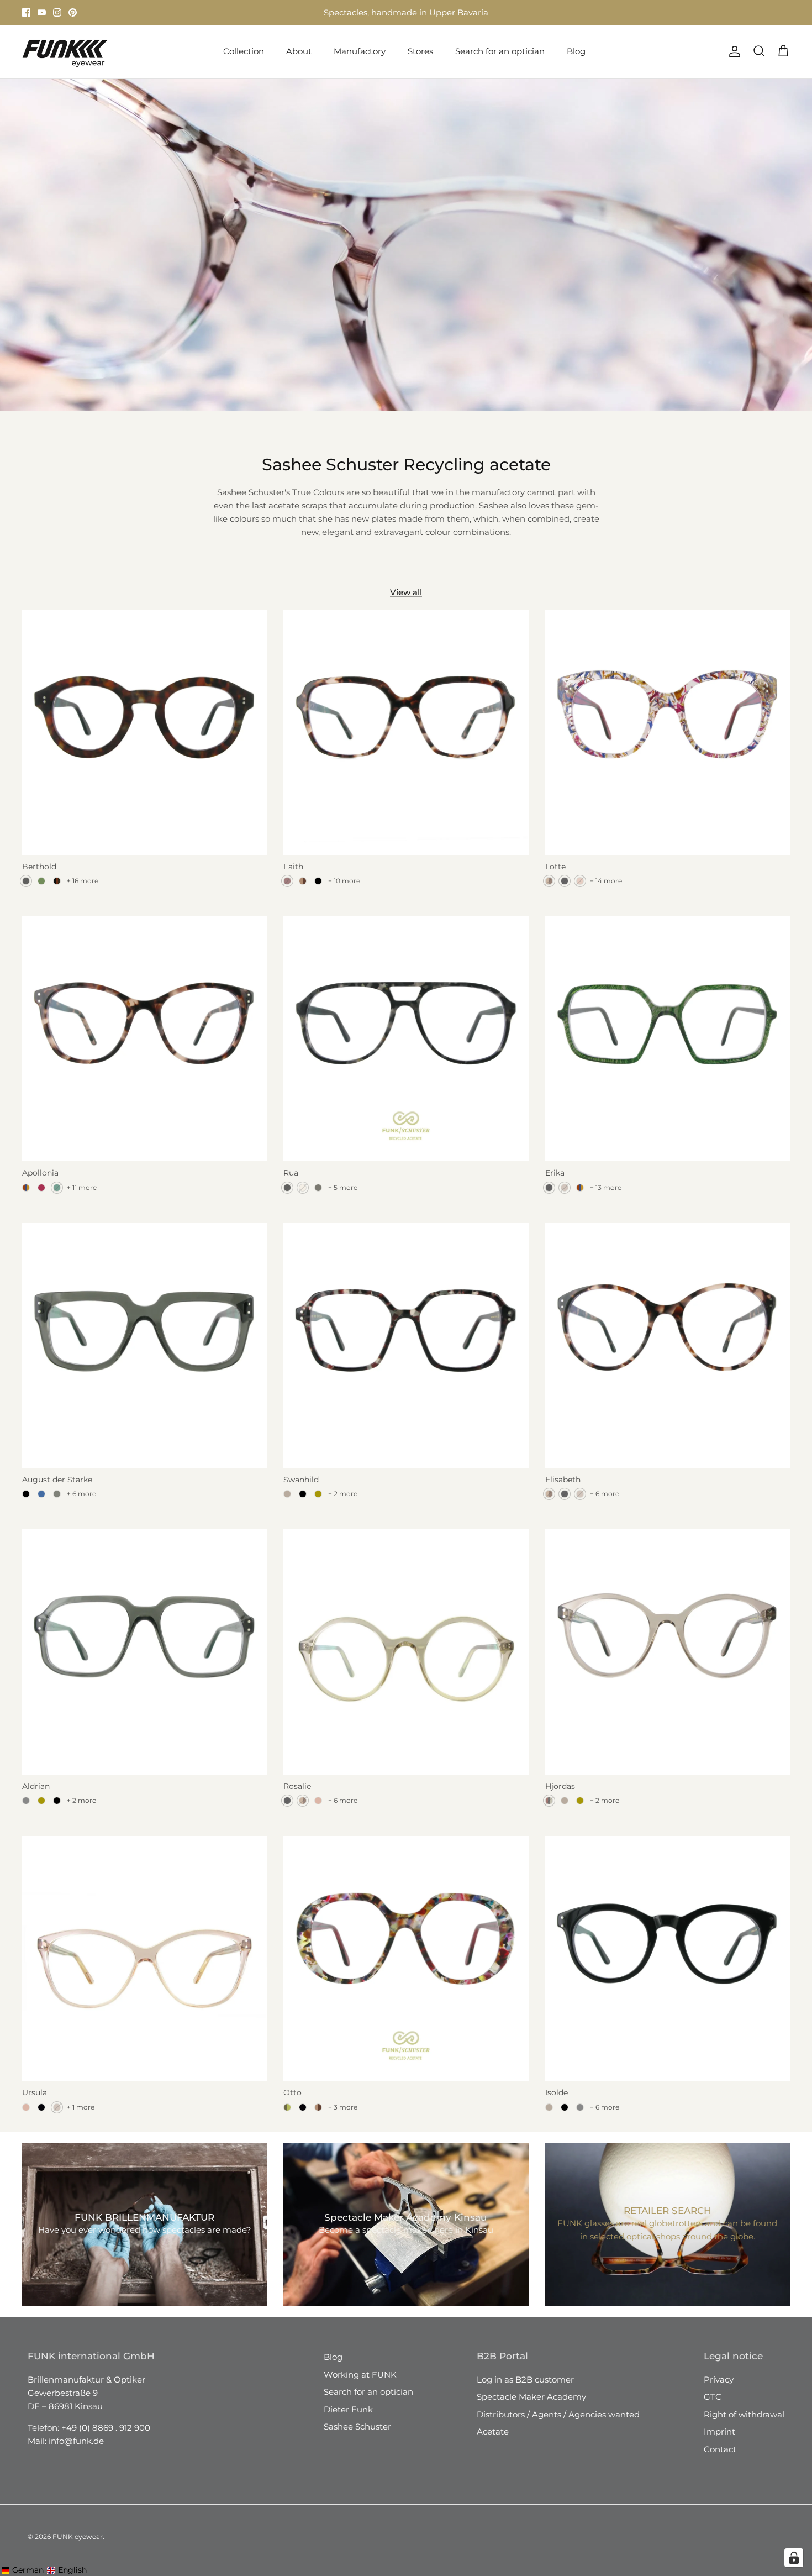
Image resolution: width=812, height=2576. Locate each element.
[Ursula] (144, 1958)
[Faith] (406, 733)
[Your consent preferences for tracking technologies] (794, 2558)
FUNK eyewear (78, 2536)
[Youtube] (42, 12)
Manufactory (360, 51)
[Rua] (406, 1039)
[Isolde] (668, 1958)
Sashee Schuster (357, 2427)
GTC (713, 2397)
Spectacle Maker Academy (531, 2397)
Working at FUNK (360, 2375)
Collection (244, 51)
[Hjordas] (668, 1652)
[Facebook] (26, 12)
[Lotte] (668, 733)
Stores (306, 12)
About (299, 51)
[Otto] (406, 1958)
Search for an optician (500, 51)
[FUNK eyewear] (65, 52)
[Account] (732, 51)
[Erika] (668, 1039)
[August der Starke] (144, 1345)
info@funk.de (76, 2441)
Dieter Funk (348, 2409)
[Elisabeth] (668, 1345)
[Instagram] (57, 12)
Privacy (719, 2380)
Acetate (493, 2431)
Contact (720, 2449)
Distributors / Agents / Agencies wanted (558, 2414)
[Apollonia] (144, 1039)
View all (406, 592)
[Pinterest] (73, 12)
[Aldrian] (144, 1652)
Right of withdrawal (744, 2414)
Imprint (719, 2431)
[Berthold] (144, 733)
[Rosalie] (406, 1652)
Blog (576, 51)
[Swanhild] (406, 1345)
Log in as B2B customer (525, 2380)
